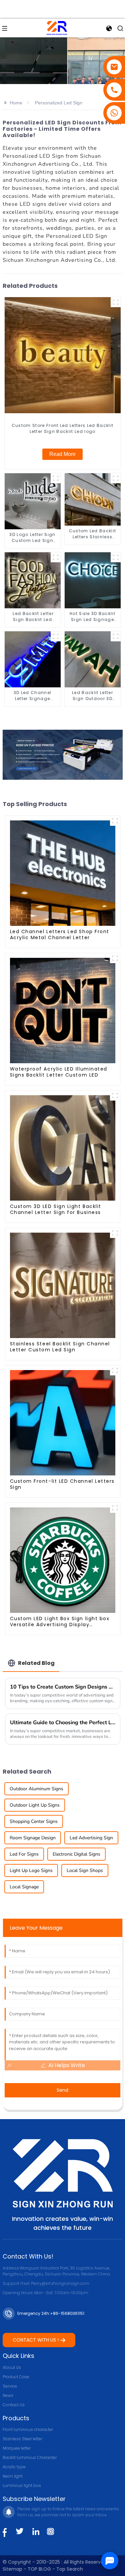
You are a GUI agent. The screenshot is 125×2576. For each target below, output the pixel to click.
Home (16, 103)
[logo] (57, 28)
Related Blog (36, 1663)
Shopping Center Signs (34, 1821)
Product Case (16, 2377)
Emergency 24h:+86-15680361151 (51, 2313)
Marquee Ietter (17, 2448)
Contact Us (14, 2405)
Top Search (70, 2569)
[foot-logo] (63, 2173)
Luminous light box (22, 2485)
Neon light (13, 2476)
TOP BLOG (40, 2569)
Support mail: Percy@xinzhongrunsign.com (46, 2283)
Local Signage (24, 1887)
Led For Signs (24, 1854)
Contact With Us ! (36, 2340)
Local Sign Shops (85, 1870)
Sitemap (12, 2569)
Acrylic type (14, 2467)
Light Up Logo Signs (31, 1870)
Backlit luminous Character (30, 2457)
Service (10, 2386)
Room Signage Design (33, 1838)
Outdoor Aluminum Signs (36, 1789)
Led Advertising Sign (91, 1838)
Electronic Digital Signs (76, 1854)
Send (62, 2090)
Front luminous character (28, 2429)
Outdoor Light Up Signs (35, 1805)
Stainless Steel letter (22, 2439)
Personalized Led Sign (59, 103)
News (8, 2395)
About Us (12, 2367)
